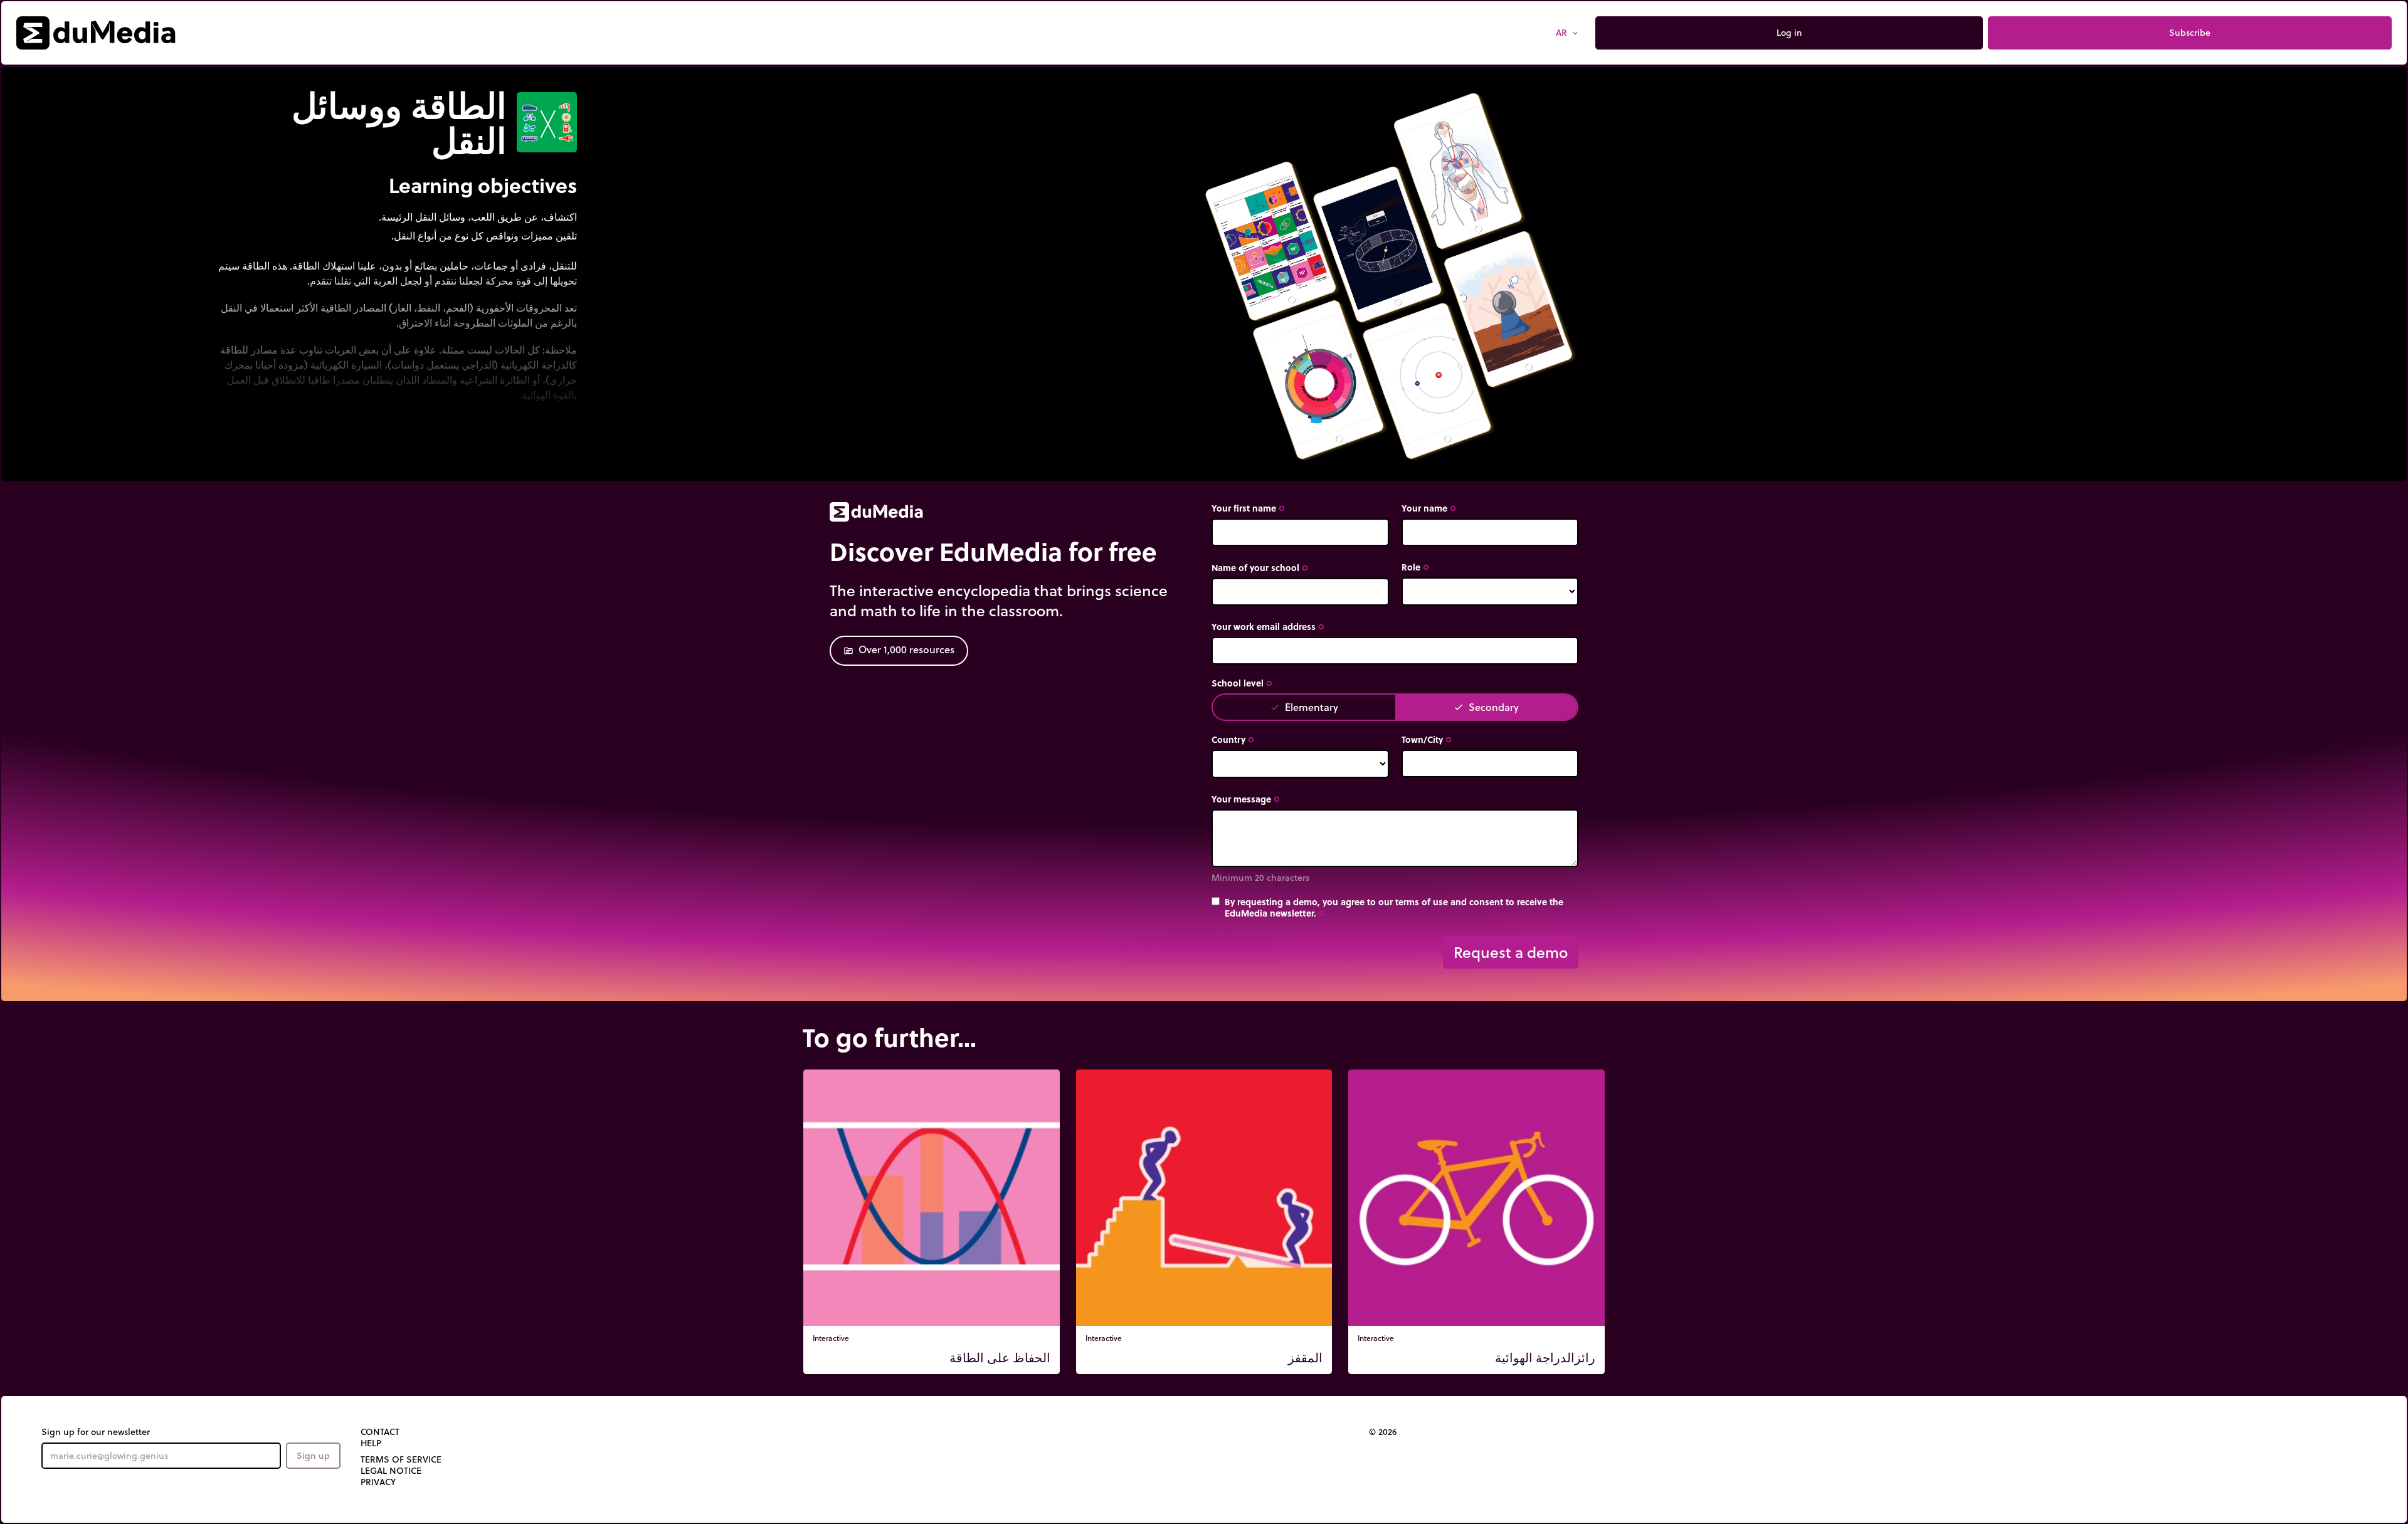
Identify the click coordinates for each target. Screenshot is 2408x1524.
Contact (380, 1432)
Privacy (378, 1482)
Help (371, 1443)
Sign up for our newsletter (96, 1432)
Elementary (1304, 707)
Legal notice (391, 1471)
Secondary (1486, 707)
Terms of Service (401, 1459)
